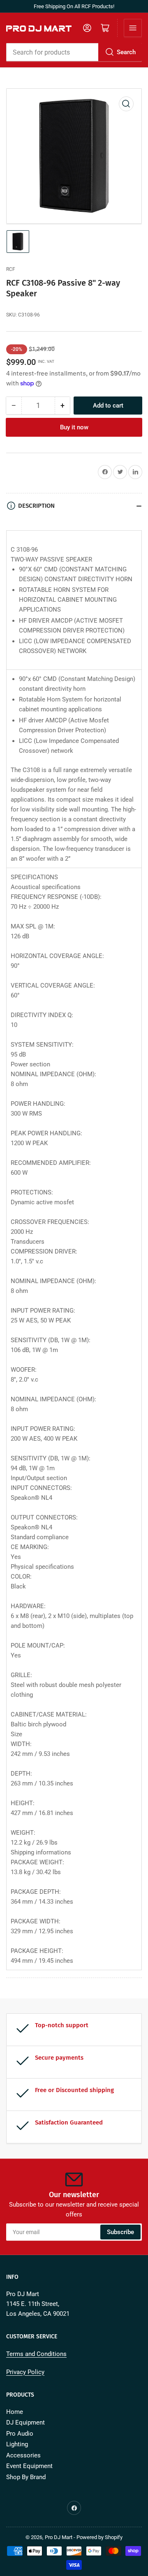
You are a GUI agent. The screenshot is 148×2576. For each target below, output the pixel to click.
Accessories (23, 2455)
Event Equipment (29, 2466)
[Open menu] (133, 28)
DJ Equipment (25, 2422)
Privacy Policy (25, 2372)
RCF (11, 269)
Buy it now (74, 427)
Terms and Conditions (36, 2354)
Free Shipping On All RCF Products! (74, 6)
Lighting (17, 2444)
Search (126, 52)
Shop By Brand (26, 2477)
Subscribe (120, 2232)
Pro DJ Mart (59, 2537)
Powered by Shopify (99, 2537)
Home (15, 2412)
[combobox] (74, 52)
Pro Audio (20, 2434)
